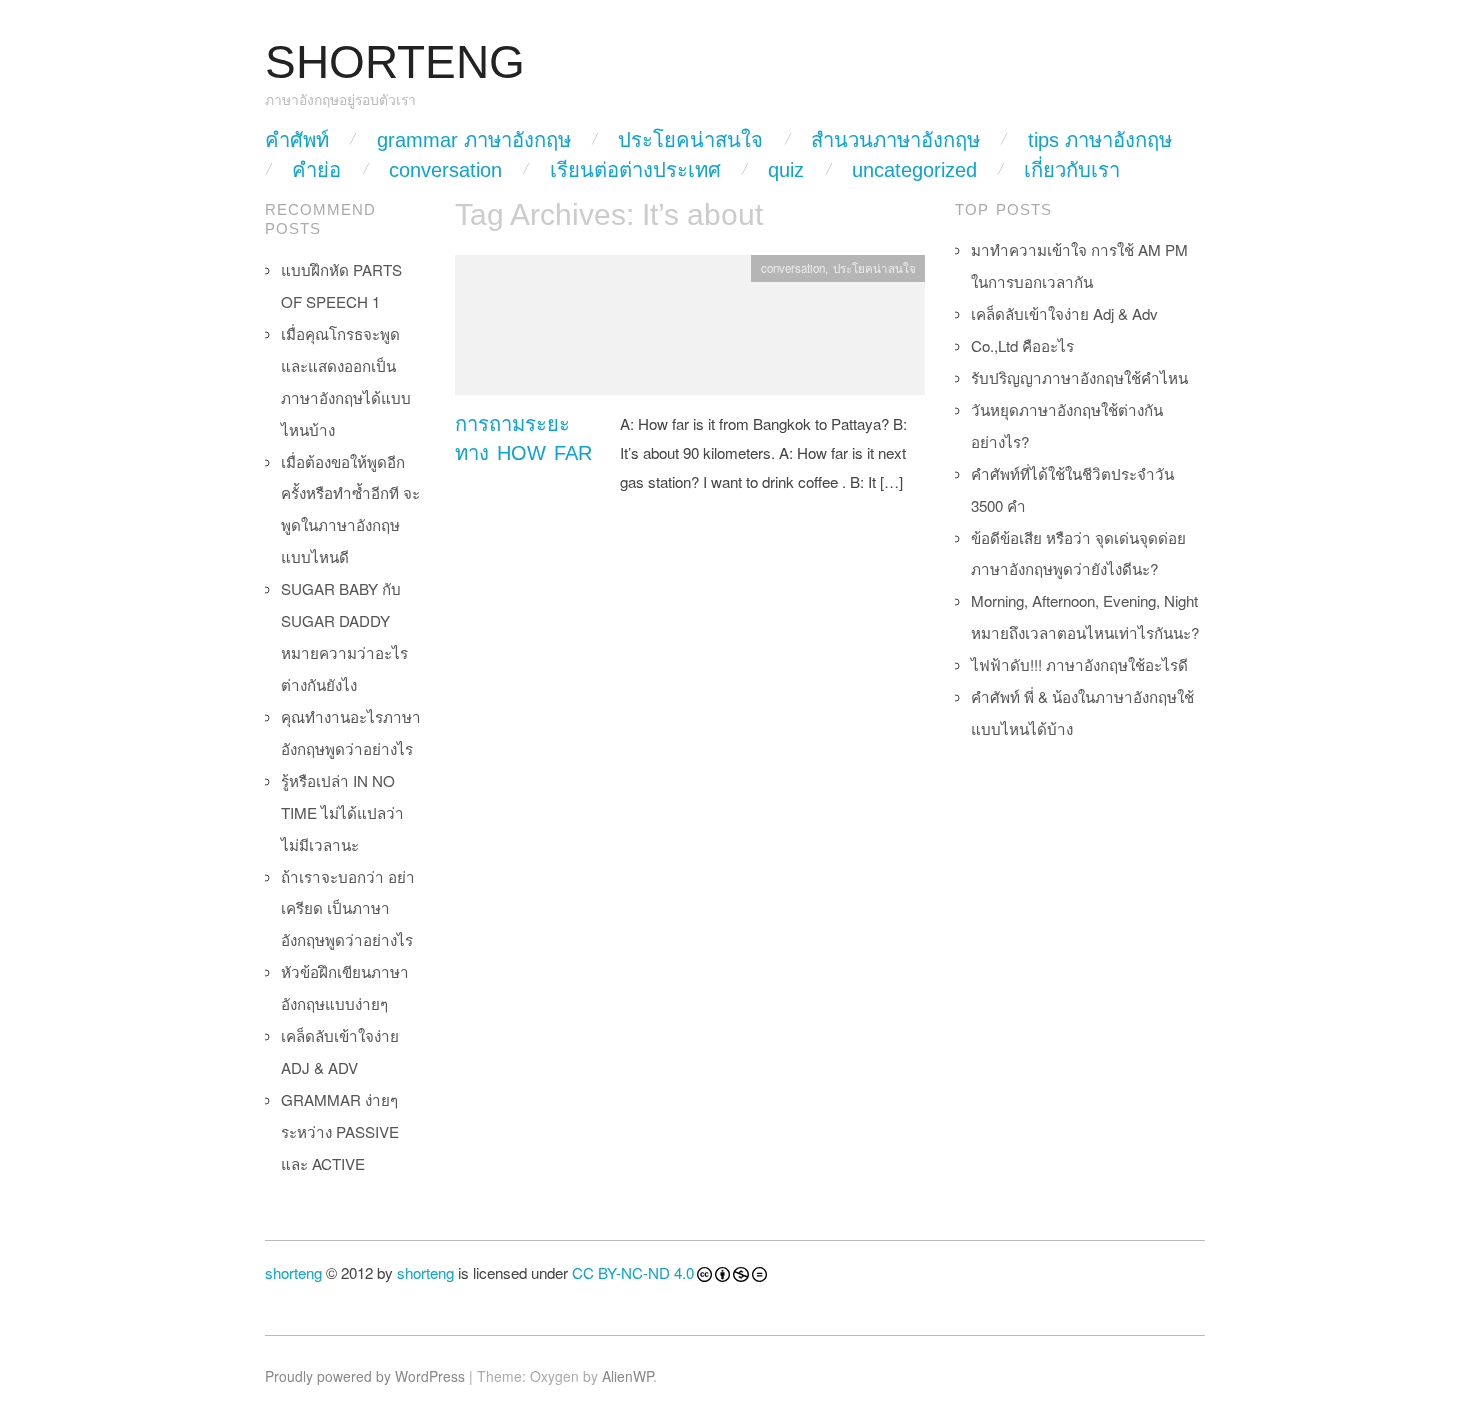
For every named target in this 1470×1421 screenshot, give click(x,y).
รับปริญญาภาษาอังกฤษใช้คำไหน (1079, 377)
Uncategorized (914, 170)
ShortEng (395, 62)
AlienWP (627, 1376)
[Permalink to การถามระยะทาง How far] (690, 330)
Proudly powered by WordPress (365, 1376)
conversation (445, 170)
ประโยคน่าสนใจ (690, 140)
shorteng (293, 1272)
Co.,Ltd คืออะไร (1022, 345)
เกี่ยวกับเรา (1072, 170)
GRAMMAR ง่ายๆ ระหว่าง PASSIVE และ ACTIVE (340, 1131)
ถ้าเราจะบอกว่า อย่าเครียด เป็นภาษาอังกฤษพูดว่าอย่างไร (348, 908)
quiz (786, 170)
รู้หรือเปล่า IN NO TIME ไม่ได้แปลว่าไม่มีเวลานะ (342, 812)
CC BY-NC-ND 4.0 (633, 1272)
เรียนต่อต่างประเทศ (635, 170)
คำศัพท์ (297, 140)
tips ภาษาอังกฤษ (1100, 140)
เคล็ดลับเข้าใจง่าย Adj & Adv (1064, 313)
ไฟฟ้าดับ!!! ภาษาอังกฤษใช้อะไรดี (1079, 664)
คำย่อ (316, 170)
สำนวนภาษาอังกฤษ (895, 140)
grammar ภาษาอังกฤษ (474, 140)
